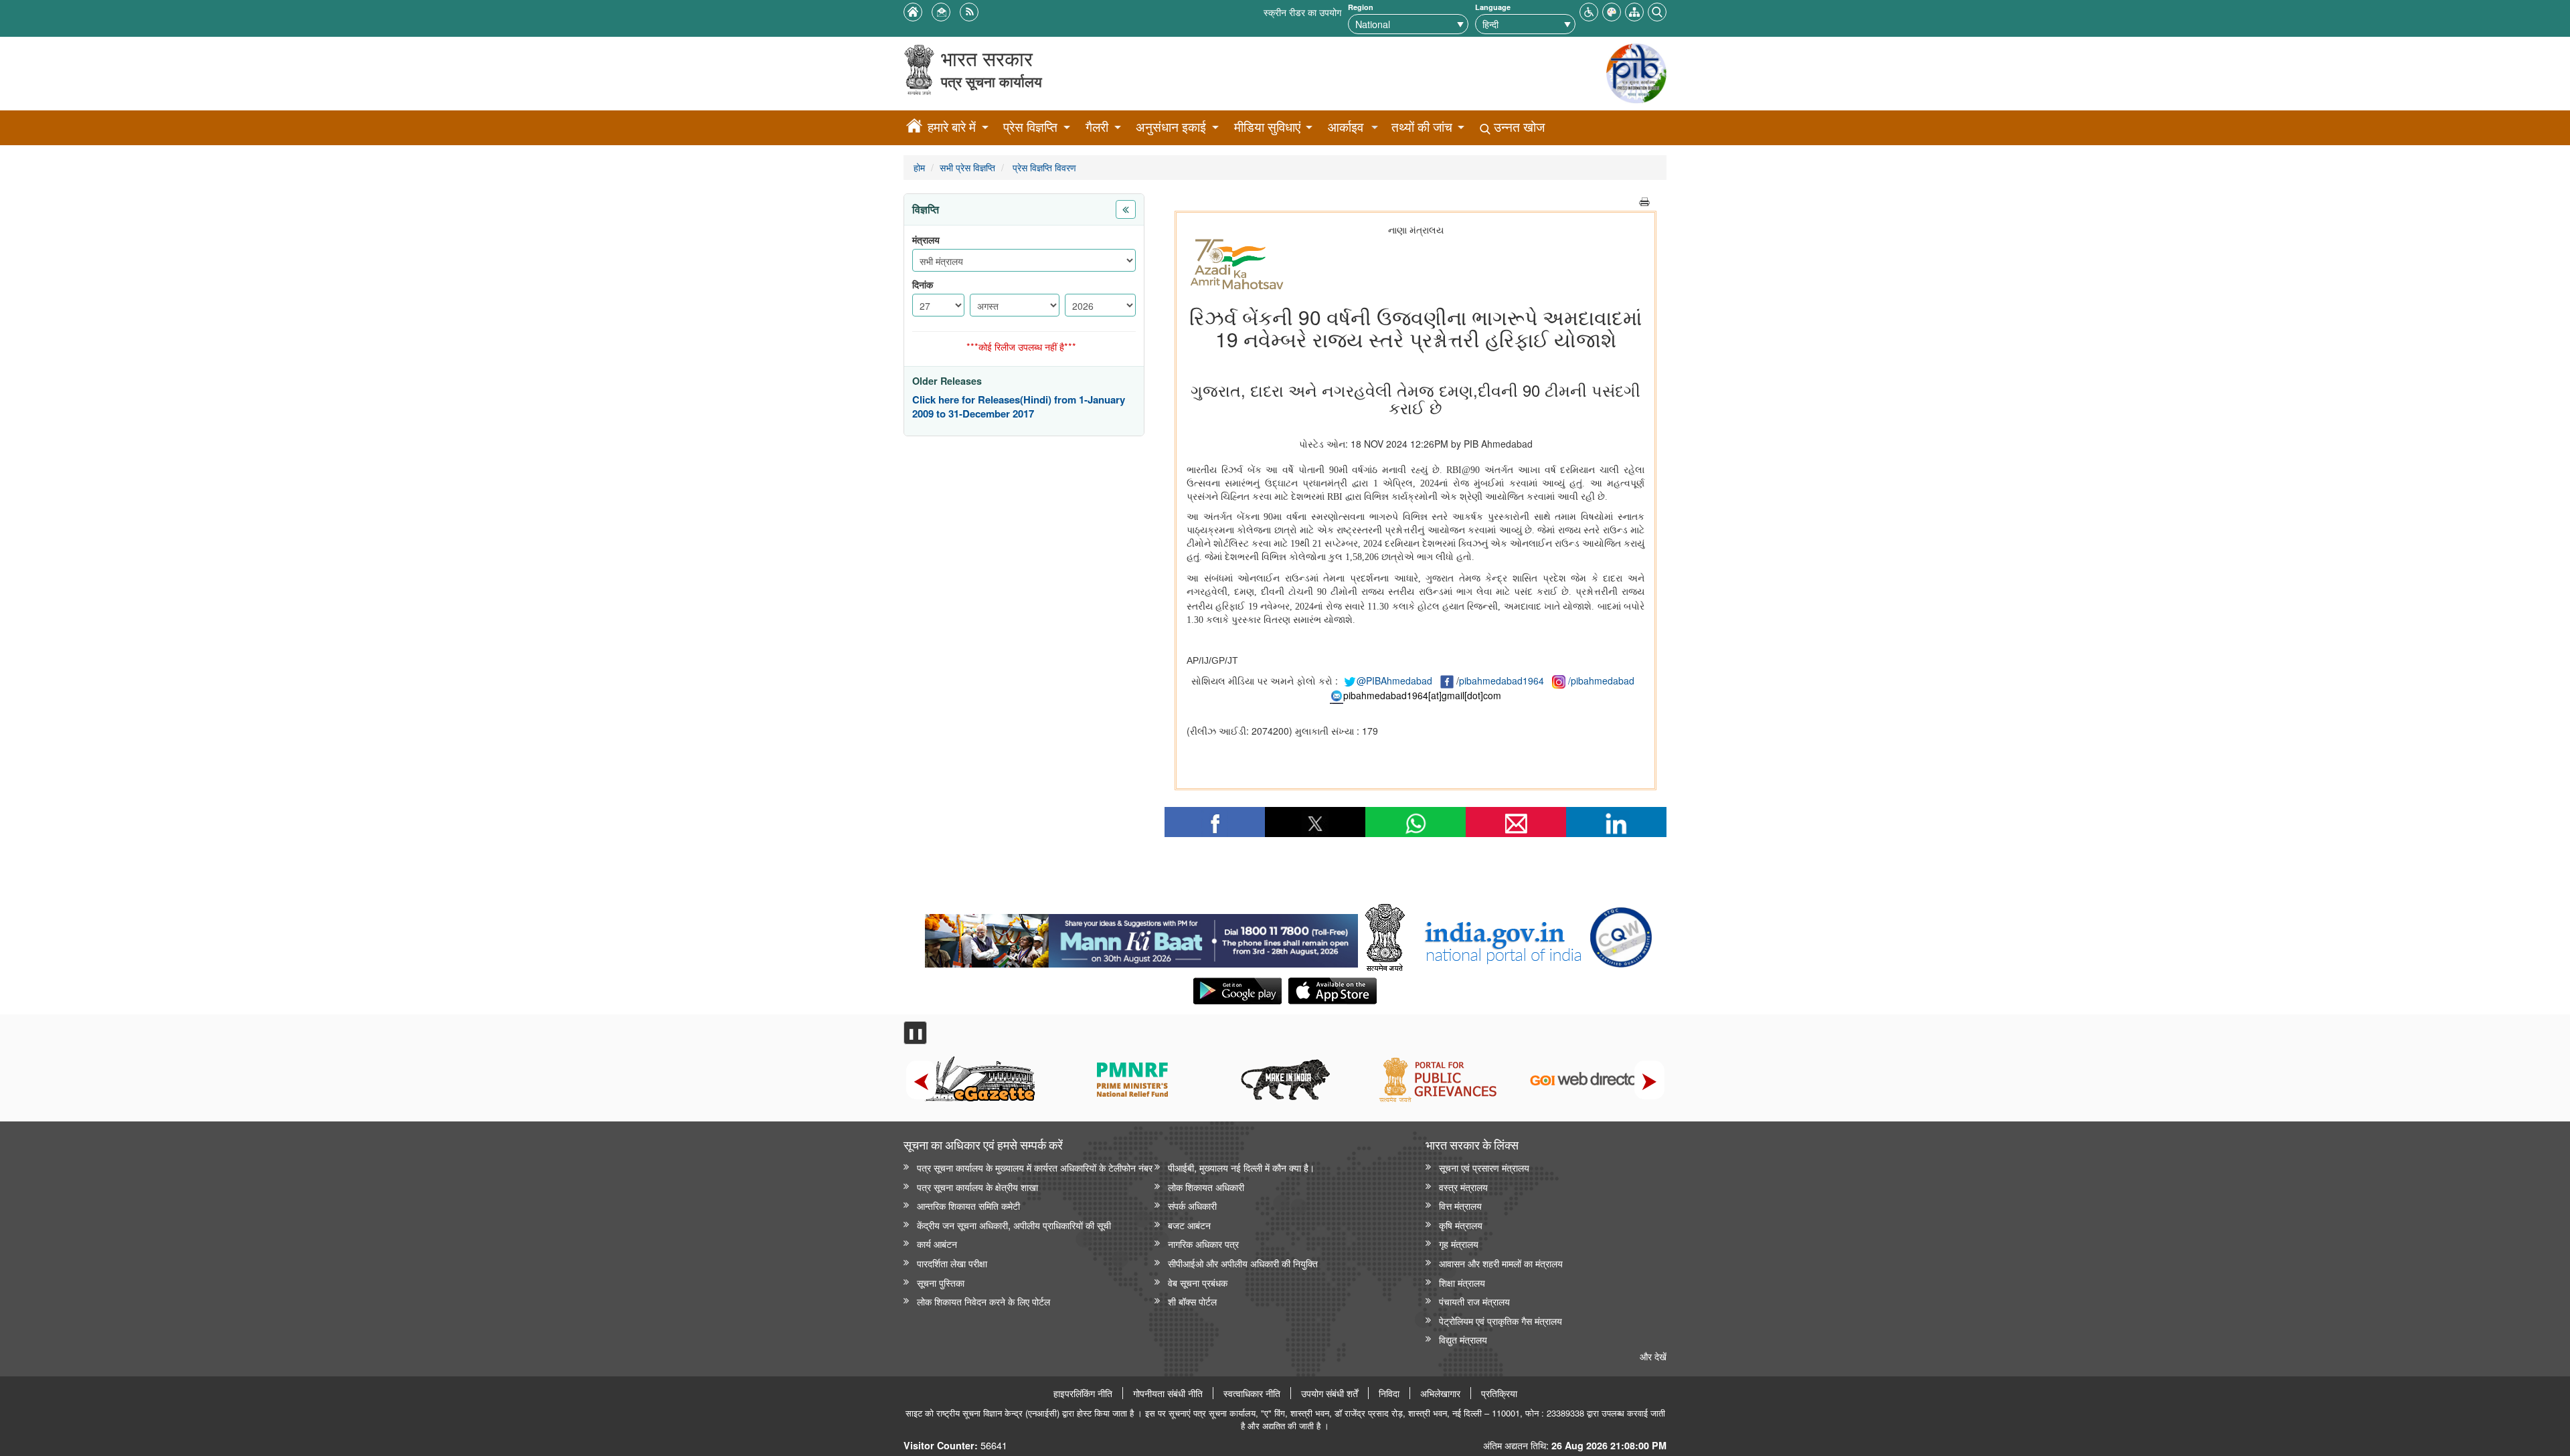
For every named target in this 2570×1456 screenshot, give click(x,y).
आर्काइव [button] (1346, 127)
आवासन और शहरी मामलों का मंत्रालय (1501, 1263)
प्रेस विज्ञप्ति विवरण (1043, 167)
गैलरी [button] (1097, 127)
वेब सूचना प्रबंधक (1198, 1282)
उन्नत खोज (1518, 127)
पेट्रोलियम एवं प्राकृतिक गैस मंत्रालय (1501, 1321)
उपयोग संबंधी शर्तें (1330, 1393)
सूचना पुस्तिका (941, 1282)
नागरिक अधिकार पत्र (1203, 1244)
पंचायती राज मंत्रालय (1474, 1301)
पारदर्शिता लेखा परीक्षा (952, 1263)
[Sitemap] (1634, 10)
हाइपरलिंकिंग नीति (1083, 1393)
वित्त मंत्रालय (1460, 1205)
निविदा (1389, 1393)
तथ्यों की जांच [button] (1422, 127)
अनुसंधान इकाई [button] (1171, 127)
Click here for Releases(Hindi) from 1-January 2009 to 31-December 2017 (1019, 407)
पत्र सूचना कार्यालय (992, 81)
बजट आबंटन (1189, 1225)
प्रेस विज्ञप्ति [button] (1030, 127)
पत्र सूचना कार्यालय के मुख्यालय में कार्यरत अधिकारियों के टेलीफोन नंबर (1035, 1167)
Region (1361, 7)
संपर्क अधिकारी (1192, 1205)
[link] (1141, 937)
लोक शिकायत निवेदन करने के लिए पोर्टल (983, 1301)
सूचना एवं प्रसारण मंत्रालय (1484, 1167)
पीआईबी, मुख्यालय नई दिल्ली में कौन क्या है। (1241, 1167)
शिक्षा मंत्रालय (1462, 1282)
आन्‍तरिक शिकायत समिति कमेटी (968, 1205)
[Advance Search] (1657, 10)
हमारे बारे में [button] (952, 127)
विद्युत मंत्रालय (1463, 1339)
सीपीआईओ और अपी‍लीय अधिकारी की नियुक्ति (1243, 1263)
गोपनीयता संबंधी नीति (1168, 1393)
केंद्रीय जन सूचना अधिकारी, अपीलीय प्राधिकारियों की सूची (1014, 1225)
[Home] (914, 128)
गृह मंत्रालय (1459, 1244)
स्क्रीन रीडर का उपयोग (1302, 12)
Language (1493, 7)
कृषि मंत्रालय (1461, 1225)
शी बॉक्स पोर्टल (1192, 1301)
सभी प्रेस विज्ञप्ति (967, 167)
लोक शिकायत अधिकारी (1206, 1187)
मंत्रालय (926, 240)
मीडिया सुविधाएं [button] (1267, 127)
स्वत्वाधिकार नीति (1252, 1393)
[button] (1589, 10)
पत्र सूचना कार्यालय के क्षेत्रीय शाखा (977, 1187)
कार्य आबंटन (937, 1244)
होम (919, 167)
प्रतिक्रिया (1499, 1393)
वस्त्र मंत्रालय (1463, 1187)
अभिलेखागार (1440, 1393)
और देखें (1653, 1356)
